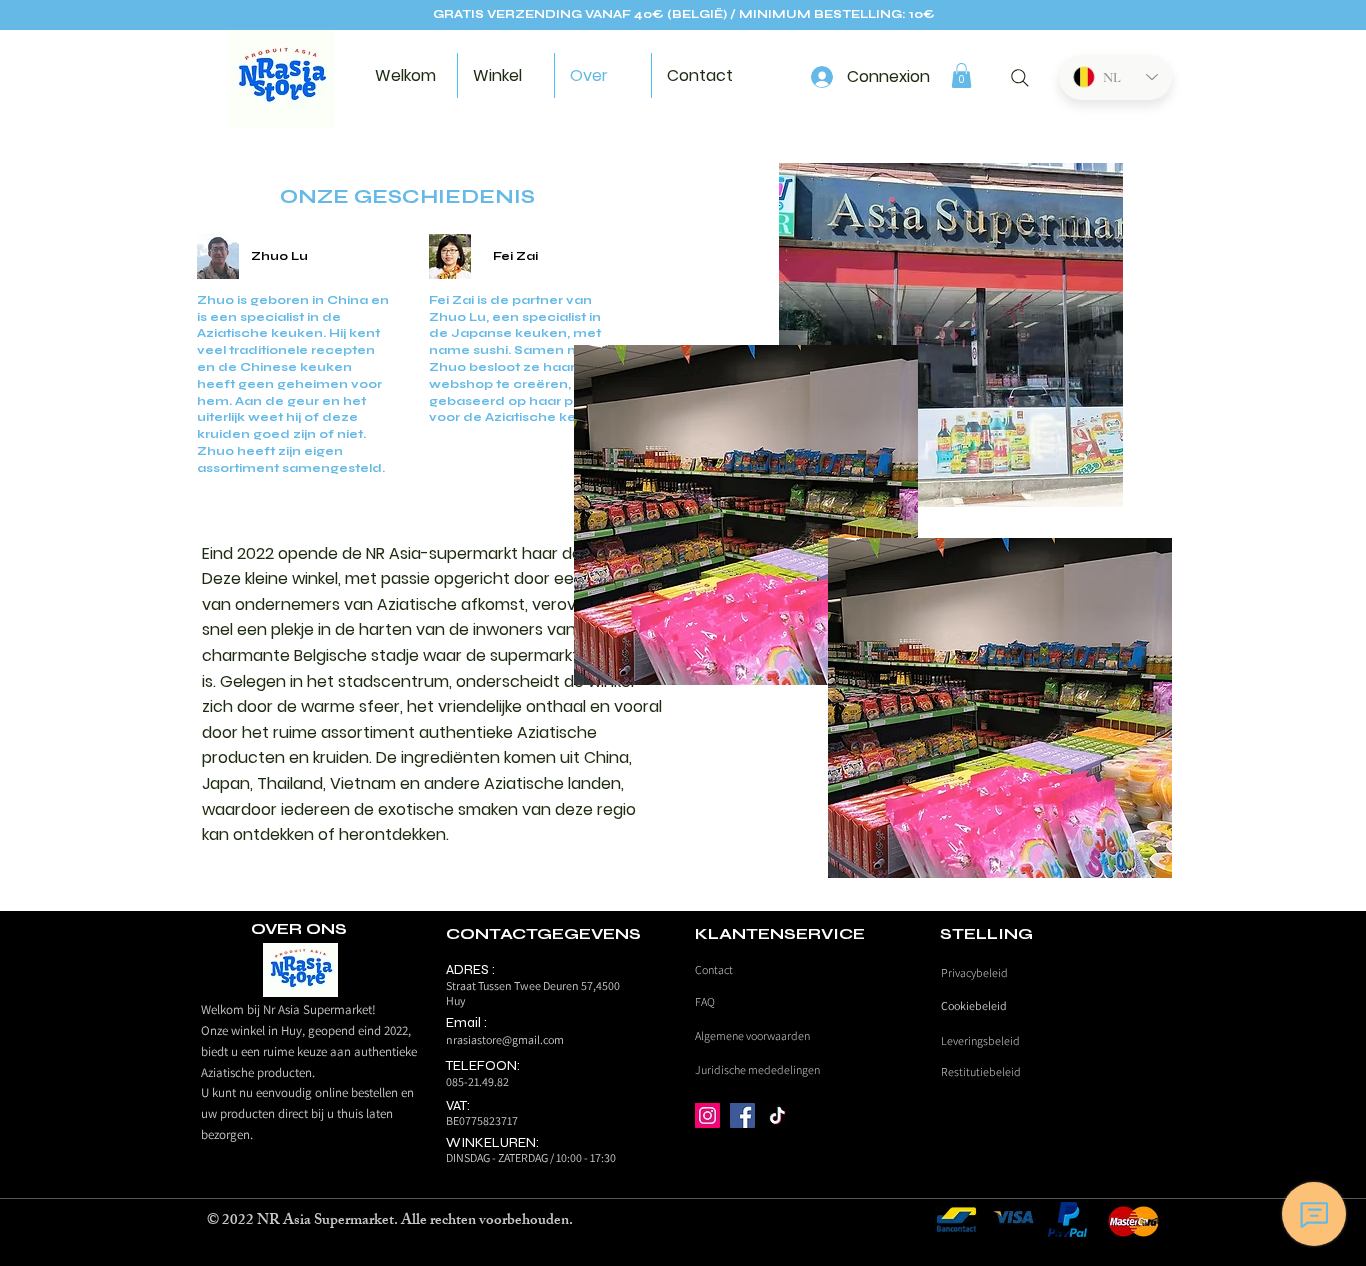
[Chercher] (1019, 78)
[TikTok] (777, 1115)
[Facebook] (742, 1115)
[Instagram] (707, 1115)
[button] (961, 75)
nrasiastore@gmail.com (505, 1039)
